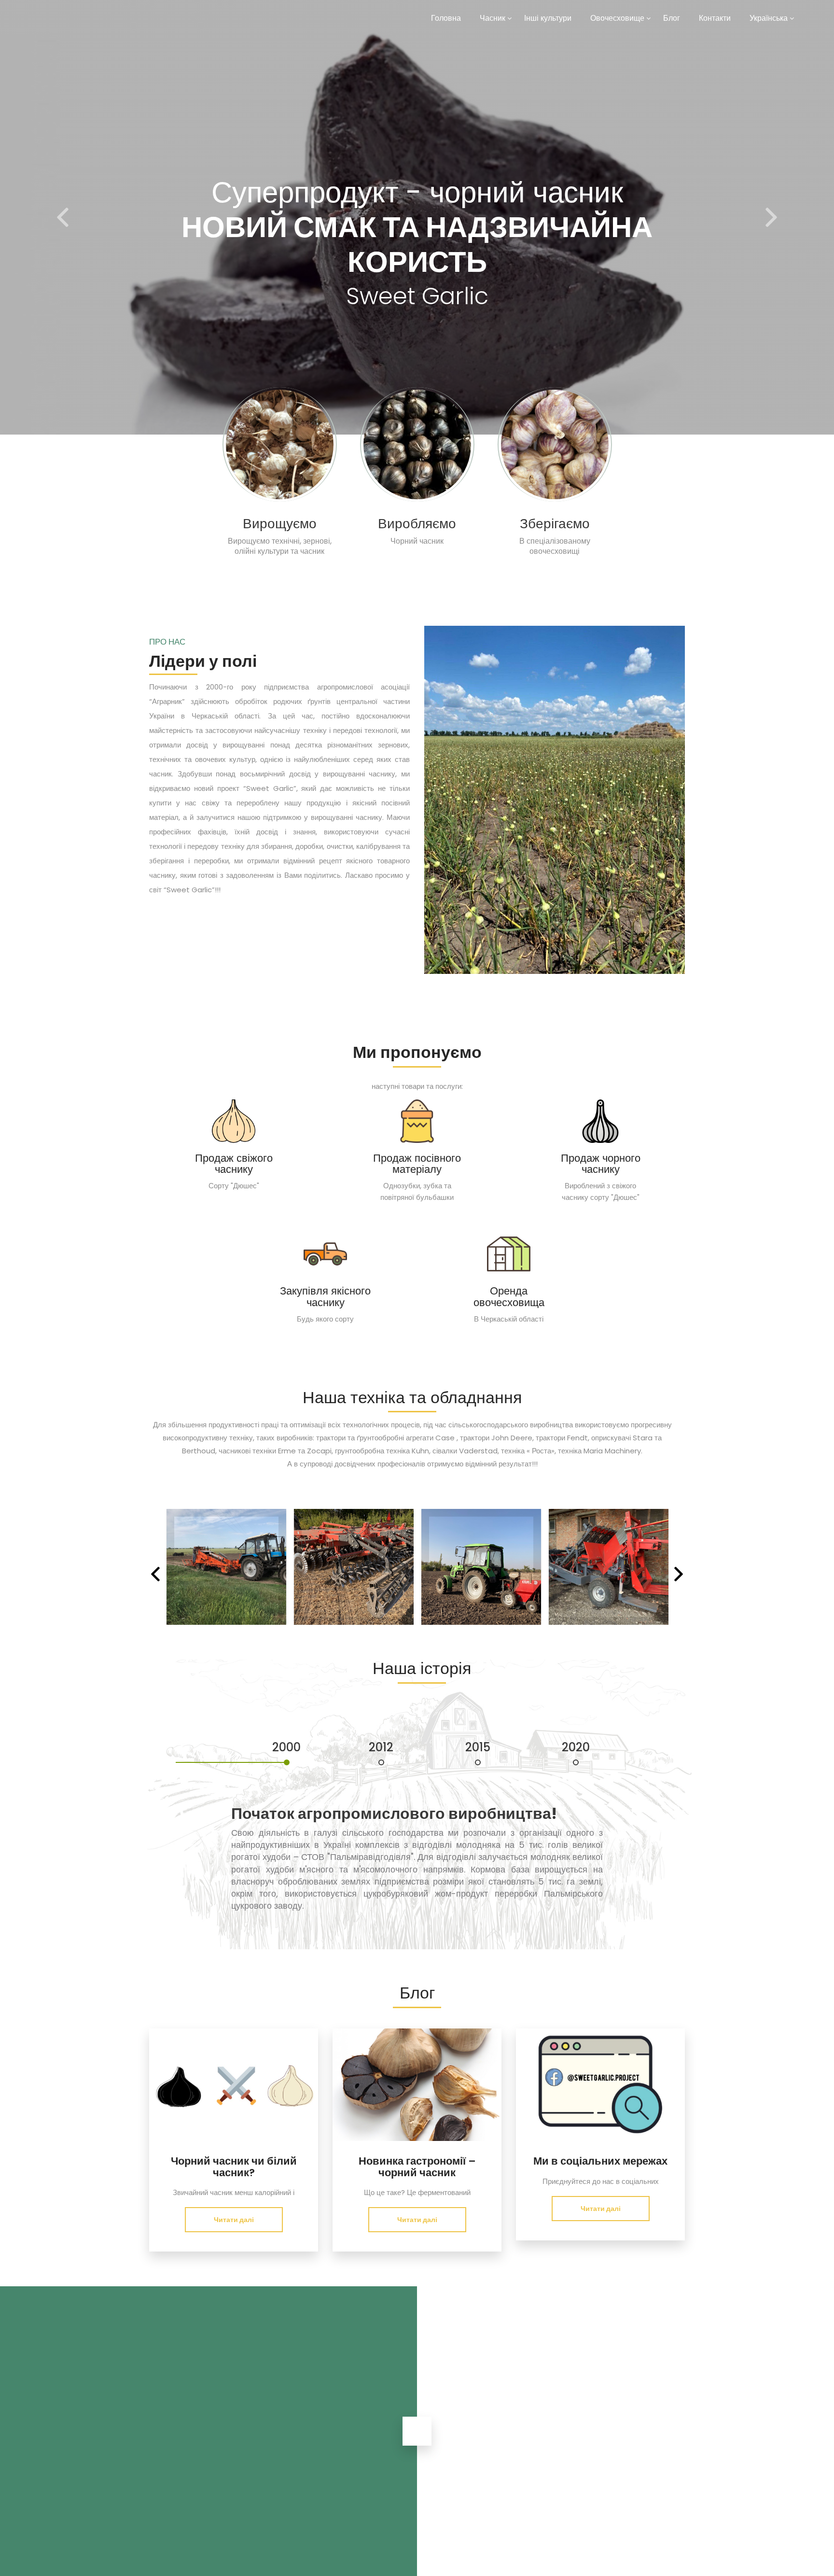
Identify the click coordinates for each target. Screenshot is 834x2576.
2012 (381, 1748)
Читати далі (234, 2220)
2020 (576, 1748)
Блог (672, 18)
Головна (446, 18)
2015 (478, 1748)
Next (679, 1581)
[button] (63, 217)
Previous (155, 1581)
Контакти (715, 18)
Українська (769, 18)
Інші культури (548, 18)
